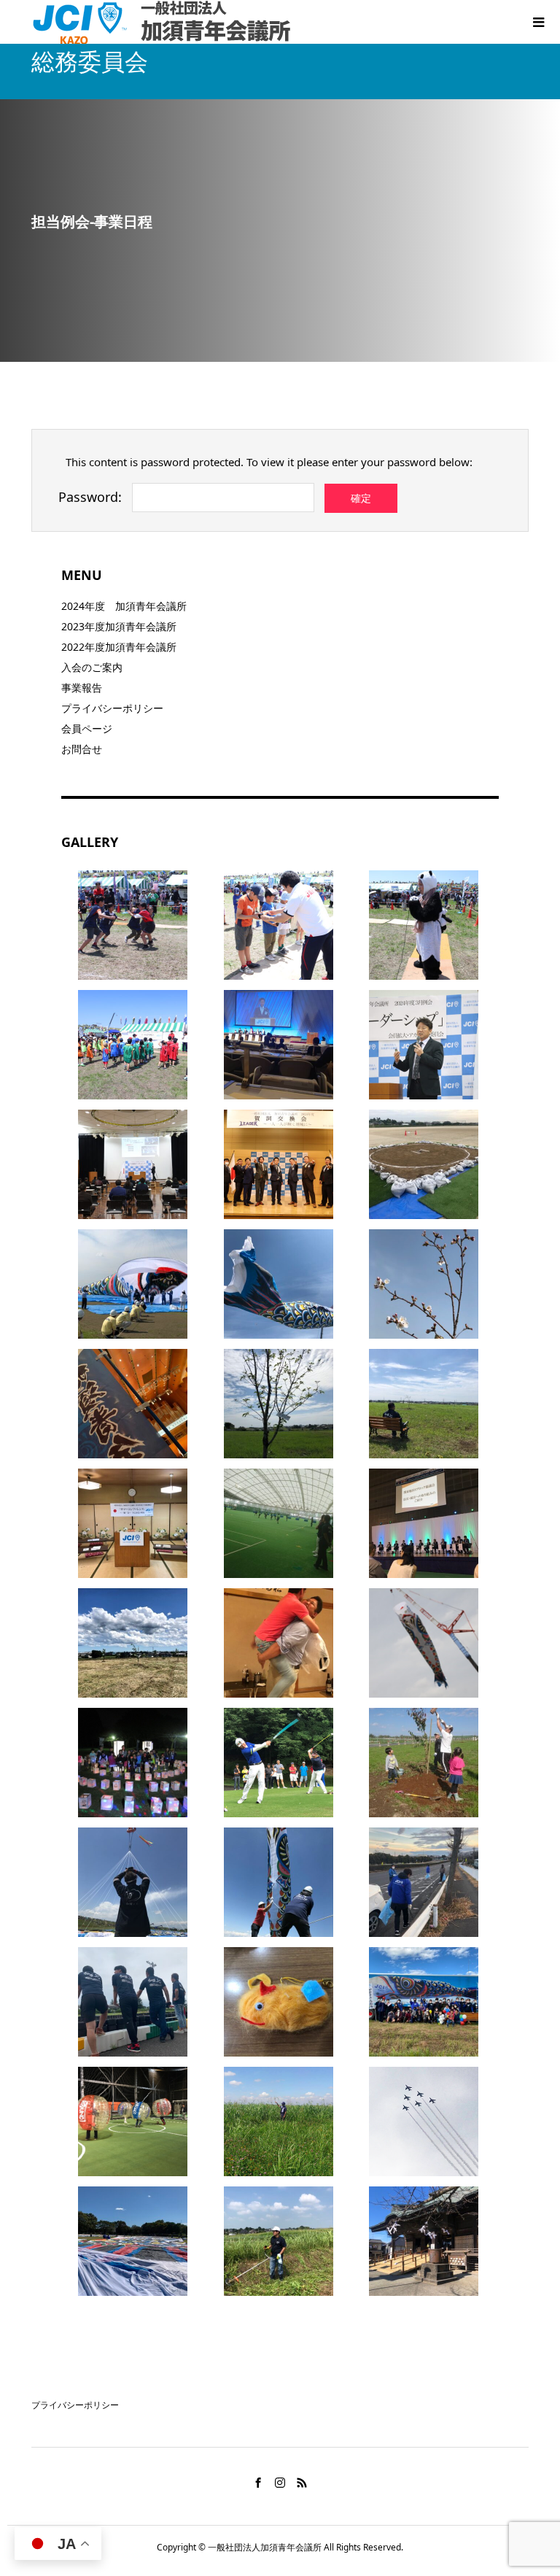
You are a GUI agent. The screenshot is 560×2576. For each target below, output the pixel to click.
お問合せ (82, 749)
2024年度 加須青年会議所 (124, 606)
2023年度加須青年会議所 (119, 626)
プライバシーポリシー (112, 708)
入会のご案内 (92, 667)
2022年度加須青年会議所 (119, 647)
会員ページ (87, 728)
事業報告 (82, 688)
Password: (90, 497)
